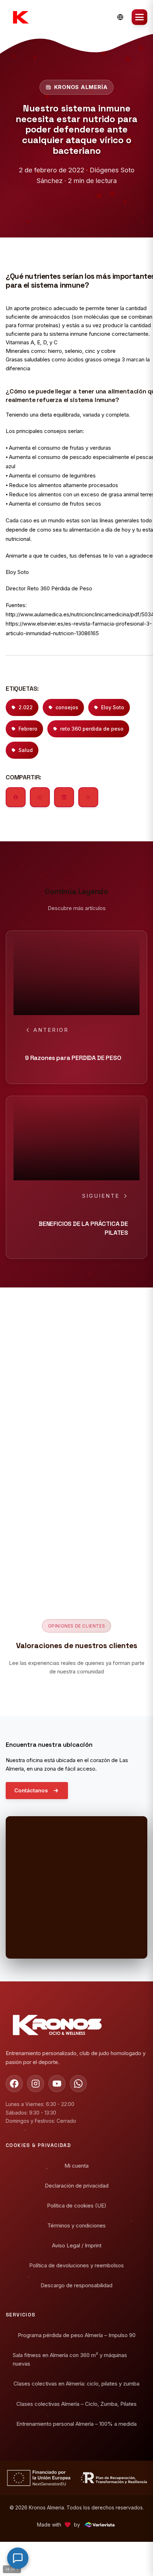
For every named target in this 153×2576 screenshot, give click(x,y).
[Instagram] (36, 2084)
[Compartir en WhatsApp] (40, 797)
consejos (67, 707)
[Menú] (139, 17)
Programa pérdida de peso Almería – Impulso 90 (77, 2335)
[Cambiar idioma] (120, 17)
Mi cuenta (76, 2166)
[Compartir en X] (88, 797)
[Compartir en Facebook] (16, 797)
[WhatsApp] (78, 2084)
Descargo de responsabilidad (76, 2285)
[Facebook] (14, 2084)
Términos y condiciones (76, 2225)
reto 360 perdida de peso (92, 729)
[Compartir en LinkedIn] (64, 797)
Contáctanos (31, 1790)
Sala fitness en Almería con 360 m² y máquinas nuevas (70, 2359)
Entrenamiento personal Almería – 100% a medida (76, 2423)
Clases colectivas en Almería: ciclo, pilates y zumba (76, 2384)
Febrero (28, 729)
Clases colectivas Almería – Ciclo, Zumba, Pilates (76, 2403)
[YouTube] (57, 2084)
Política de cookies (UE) (77, 2206)
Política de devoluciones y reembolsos (76, 2265)
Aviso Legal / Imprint (77, 2245)
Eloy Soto (113, 707)
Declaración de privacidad (77, 2186)
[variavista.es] (99, 2525)
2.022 (26, 707)
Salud (26, 750)
